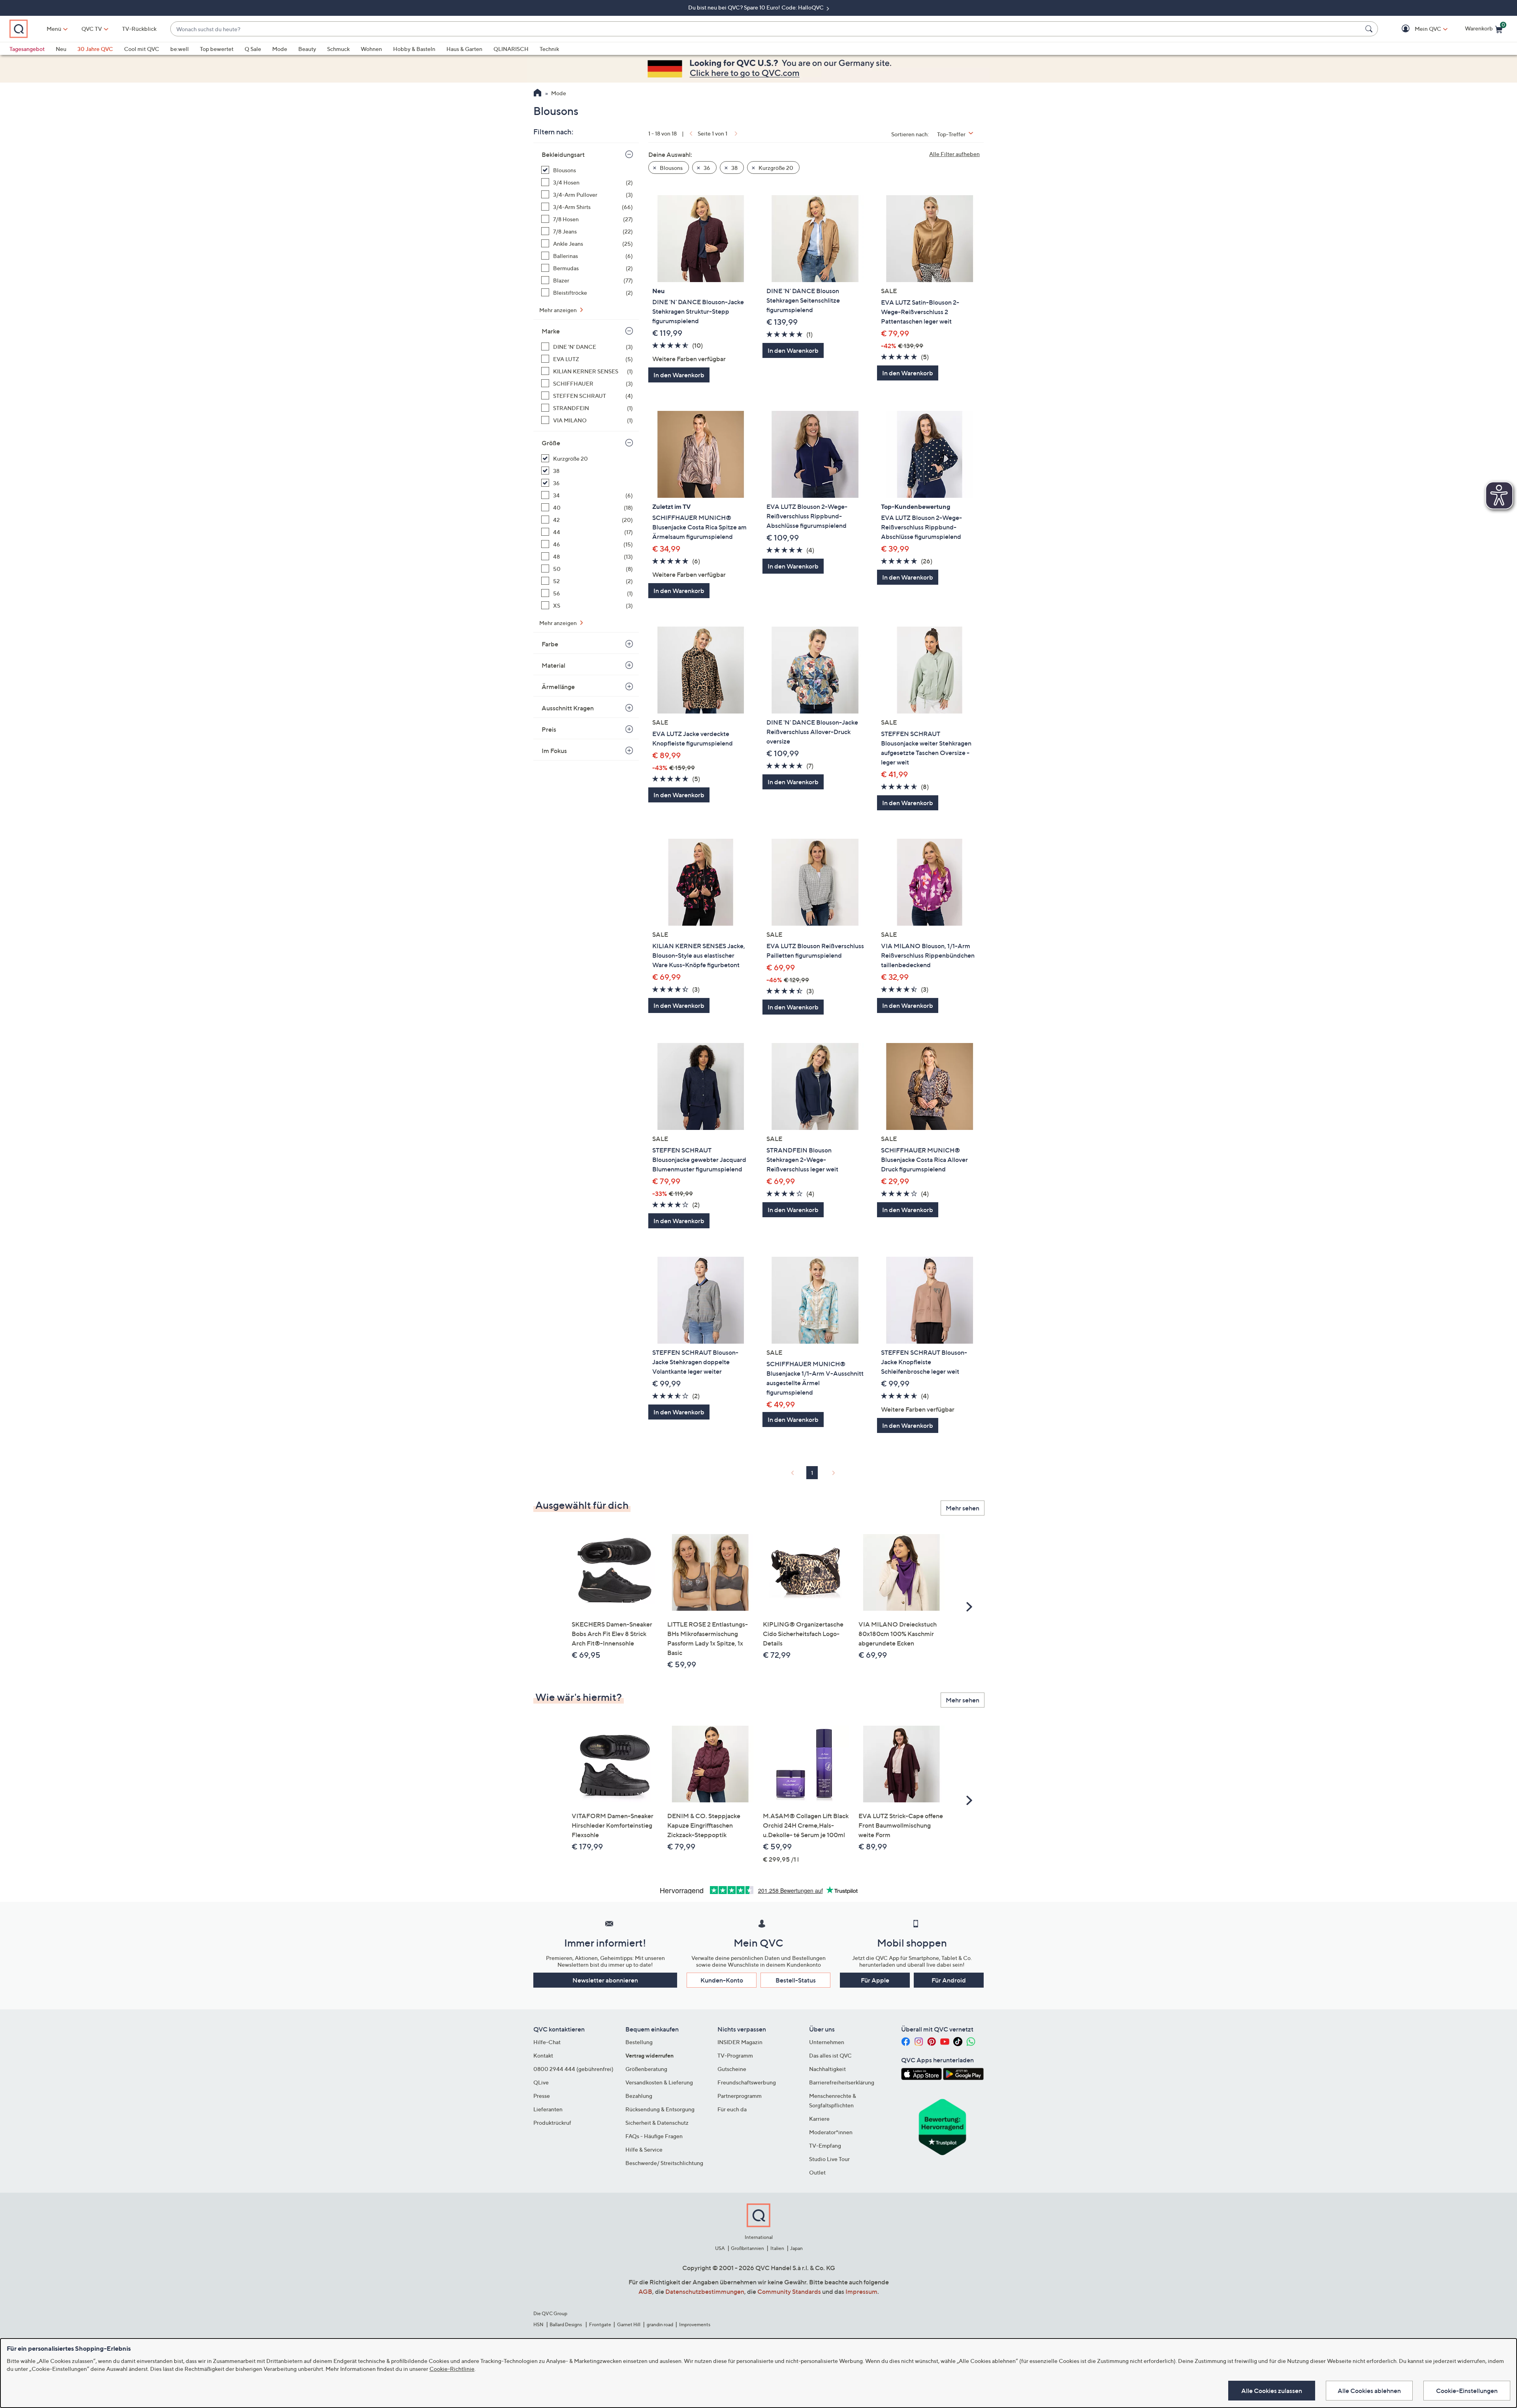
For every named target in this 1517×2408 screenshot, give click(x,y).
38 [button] (734, 168)
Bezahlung (639, 2096)
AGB (645, 2291)
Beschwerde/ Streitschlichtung (664, 2163)
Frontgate (600, 2324)
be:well (180, 49)
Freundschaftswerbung (747, 2082)
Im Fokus (554, 751)
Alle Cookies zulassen (1272, 2391)
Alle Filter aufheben (954, 154)
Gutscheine (732, 2069)
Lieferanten (548, 2109)
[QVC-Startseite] (537, 94)
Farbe (550, 644)
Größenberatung (646, 2069)
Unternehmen (827, 2042)
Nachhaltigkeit (827, 2069)
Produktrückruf (552, 2123)
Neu (61, 49)
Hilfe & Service (644, 2149)
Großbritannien (747, 2248)
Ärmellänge (558, 687)
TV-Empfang (825, 2145)
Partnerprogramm (740, 2096)
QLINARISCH (511, 49)
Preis (549, 729)
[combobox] (766, 29)
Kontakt (543, 2055)
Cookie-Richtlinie (452, 2369)
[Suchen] (1370, 29)
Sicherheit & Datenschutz (657, 2123)
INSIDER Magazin (740, 2042)
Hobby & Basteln (414, 49)
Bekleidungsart (563, 154)
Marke (551, 331)
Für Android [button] (949, 1980)
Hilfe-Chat (547, 2042)
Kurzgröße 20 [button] (775, 168)
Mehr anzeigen (559, 310)
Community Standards (789, 2291)
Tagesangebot (27, 49)
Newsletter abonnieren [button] (605, 1980)
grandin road (660, 2324)
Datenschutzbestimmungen (705, 2291)
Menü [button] (54, 29)
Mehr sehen (963, 1508)
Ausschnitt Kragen (568, 708)
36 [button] (706, 168)
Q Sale (253, 49)
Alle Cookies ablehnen (1369, 2391)
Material (553, 665)
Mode (280, 49)
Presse (542, 2096)
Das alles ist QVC (830, 2055)
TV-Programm (735, 2055)
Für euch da (732, 2109)
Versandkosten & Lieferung (659, 2082)
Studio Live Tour (829, 2159)
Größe (551, 443)
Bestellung (639, 2042)
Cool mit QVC (142, 49)
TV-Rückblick (139, 29)
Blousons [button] (671, 168)
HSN (538, 2324)
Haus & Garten (464, 49)
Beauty (307, 49)
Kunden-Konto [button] (722, 1980)
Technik (549, 49)
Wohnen (371, 49)
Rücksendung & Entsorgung (660, 2109)
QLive (541, 2082)
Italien (777, 2248)
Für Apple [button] (875, 1980)
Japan (796, 2248)
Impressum (861, 2291)
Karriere (819, 2119)
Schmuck (338, 49)
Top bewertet (217, 49)
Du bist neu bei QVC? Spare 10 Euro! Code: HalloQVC (757, 7)
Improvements (695, 2324)
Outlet (817, 2172)
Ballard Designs (566, 2324)
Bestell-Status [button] (796, 1980)
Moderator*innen (831, 2132)
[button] (1416, 29)
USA (720, 2248)
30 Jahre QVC (95, 49)
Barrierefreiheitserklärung (842, 2082)
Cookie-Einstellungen (1467, 2391)
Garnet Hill (629, 2324)
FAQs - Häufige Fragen (654, 2136)
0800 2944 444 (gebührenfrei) (573, 2069)
